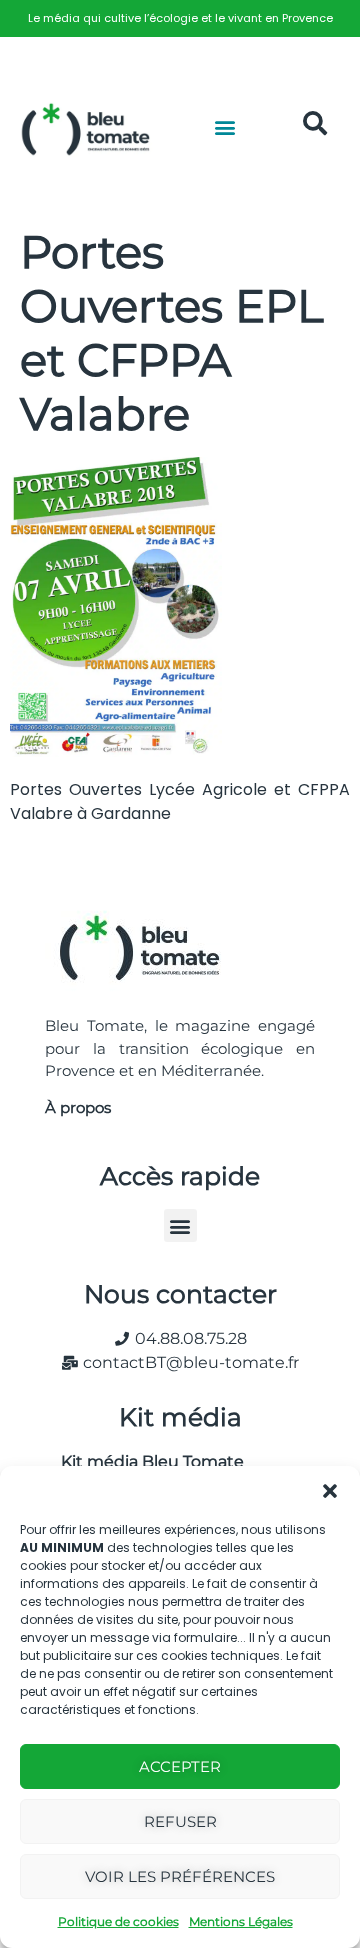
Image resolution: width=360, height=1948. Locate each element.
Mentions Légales (241, 1921)
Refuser (180, 1821)
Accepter (180, 1766)
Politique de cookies (118, 1921)
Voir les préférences (180, 1876)
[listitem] (180, 18)
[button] (330, 1491)
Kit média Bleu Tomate (144, 1461)
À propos (78, 1107)
